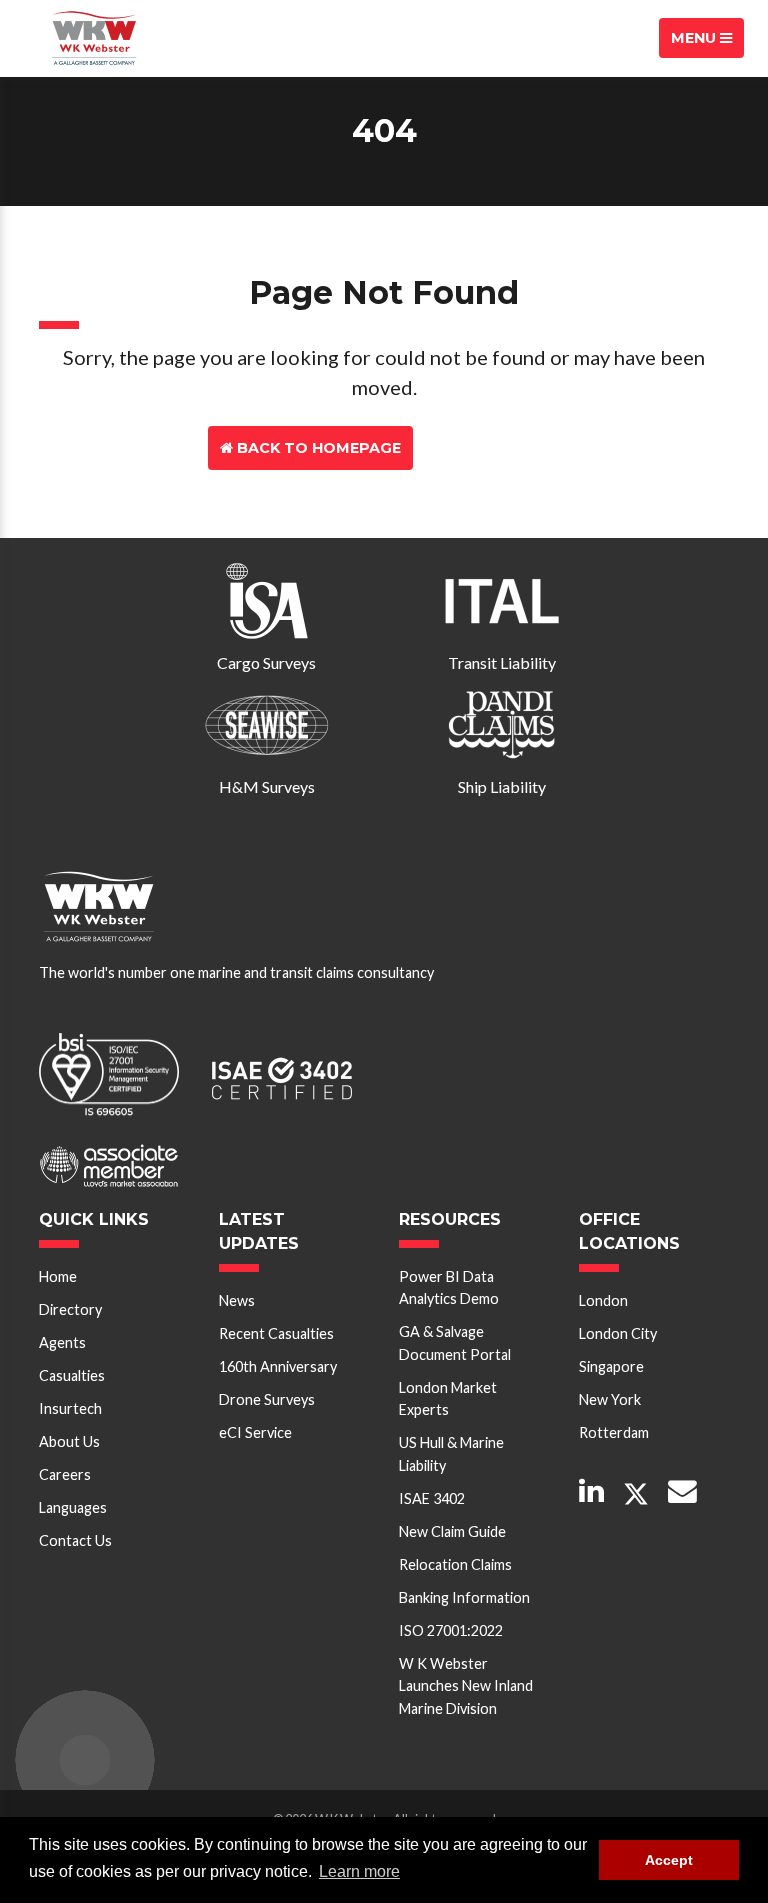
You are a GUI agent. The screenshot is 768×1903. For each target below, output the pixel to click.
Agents (62, 1342)
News (237, 1300)
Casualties (72, 1375)
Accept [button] (669, 1860)
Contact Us (495, 448)
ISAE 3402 (432, 1498)
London (603, 1300)
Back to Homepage (317, 448)
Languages (73, 1507)
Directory (70, 1309)
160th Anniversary (278, 1366)
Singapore (611, 1366)
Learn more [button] (359, 1871)
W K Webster (94, 38)
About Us (69, 1441)
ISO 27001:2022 (451, 1630)
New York (610, 1399)
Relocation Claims (455, 1564)
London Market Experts (448, 1398)
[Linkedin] (591, 1492)
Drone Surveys (267, 1399)
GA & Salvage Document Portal (455, 1342)
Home (58, 1276)
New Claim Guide (452, 1531)
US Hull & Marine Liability (451, 1453)
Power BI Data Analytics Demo (449, 1287)
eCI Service (255, 1432)
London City (618, 1333)
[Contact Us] (682, 1492)
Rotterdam (614, 1432)
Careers (65, 1474)
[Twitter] (636, 1494)
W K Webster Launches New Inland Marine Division (466, 1686)
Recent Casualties (276, 1333)
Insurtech (70, 1408)
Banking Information (464, 1597)
